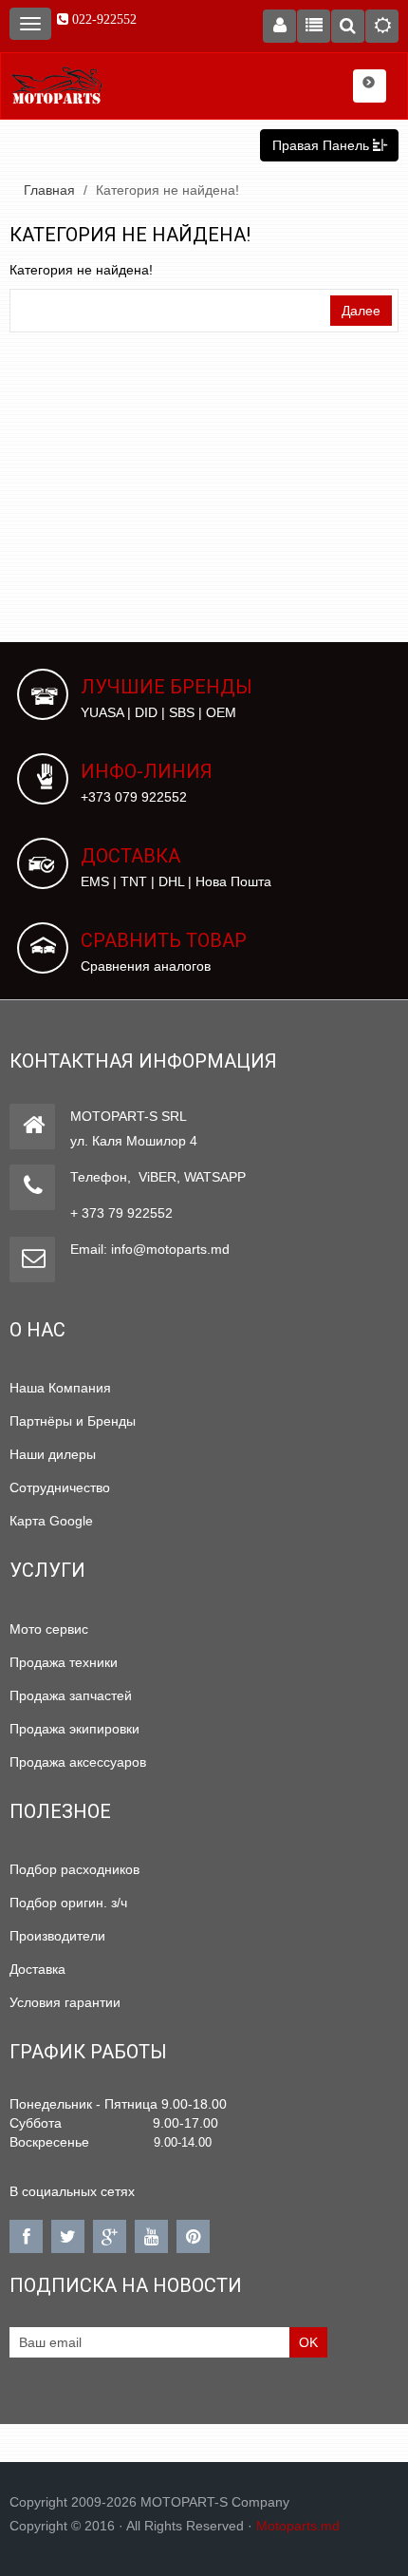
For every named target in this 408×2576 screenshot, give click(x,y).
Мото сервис (49, 1629)
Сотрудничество (60, 1487)
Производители (57, 1936)
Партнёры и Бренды (73, 1421)
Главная (49, 190)
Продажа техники (64, 1662)
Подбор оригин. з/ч (68, 1903)
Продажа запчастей (71, 1695)
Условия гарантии (65, 2002)
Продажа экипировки (74, 1729)
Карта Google (51, 1521)
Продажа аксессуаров (78, 1762)
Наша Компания (60, 1388)
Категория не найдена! (167, 190)
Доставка (37, 1969)
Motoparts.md (298, 2526)
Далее (361, 311)
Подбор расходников (74, 1869)
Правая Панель (323, 145)
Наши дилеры (53, 1454)
